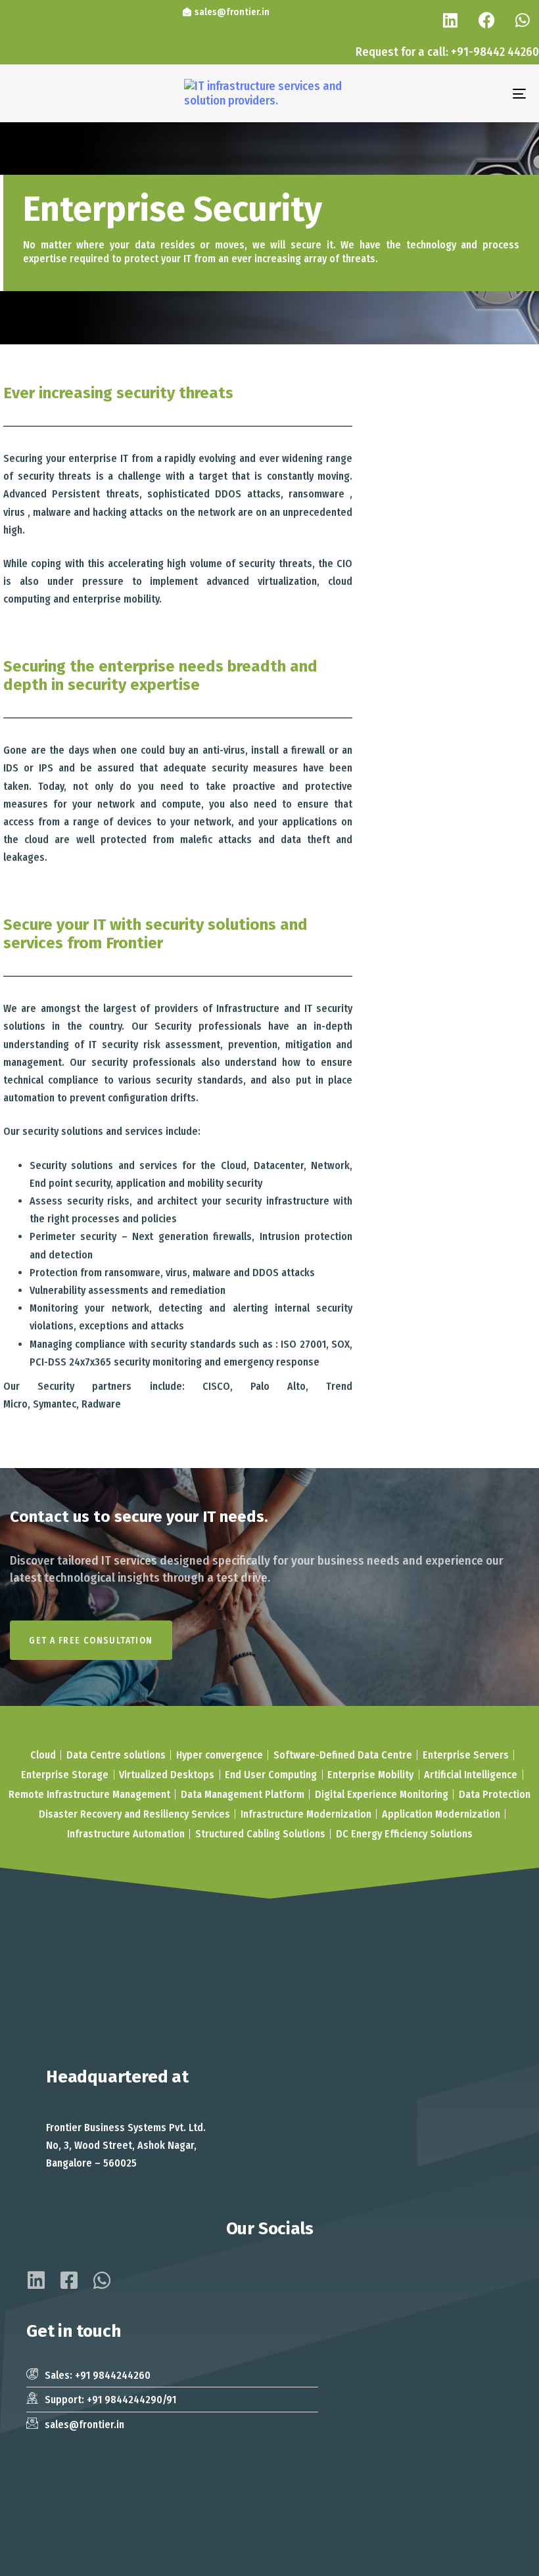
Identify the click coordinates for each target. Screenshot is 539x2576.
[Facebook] (486, 20)
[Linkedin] (450, 20)
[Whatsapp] (523, 20)
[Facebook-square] (69, 2280)
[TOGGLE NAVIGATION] (440, 93)
